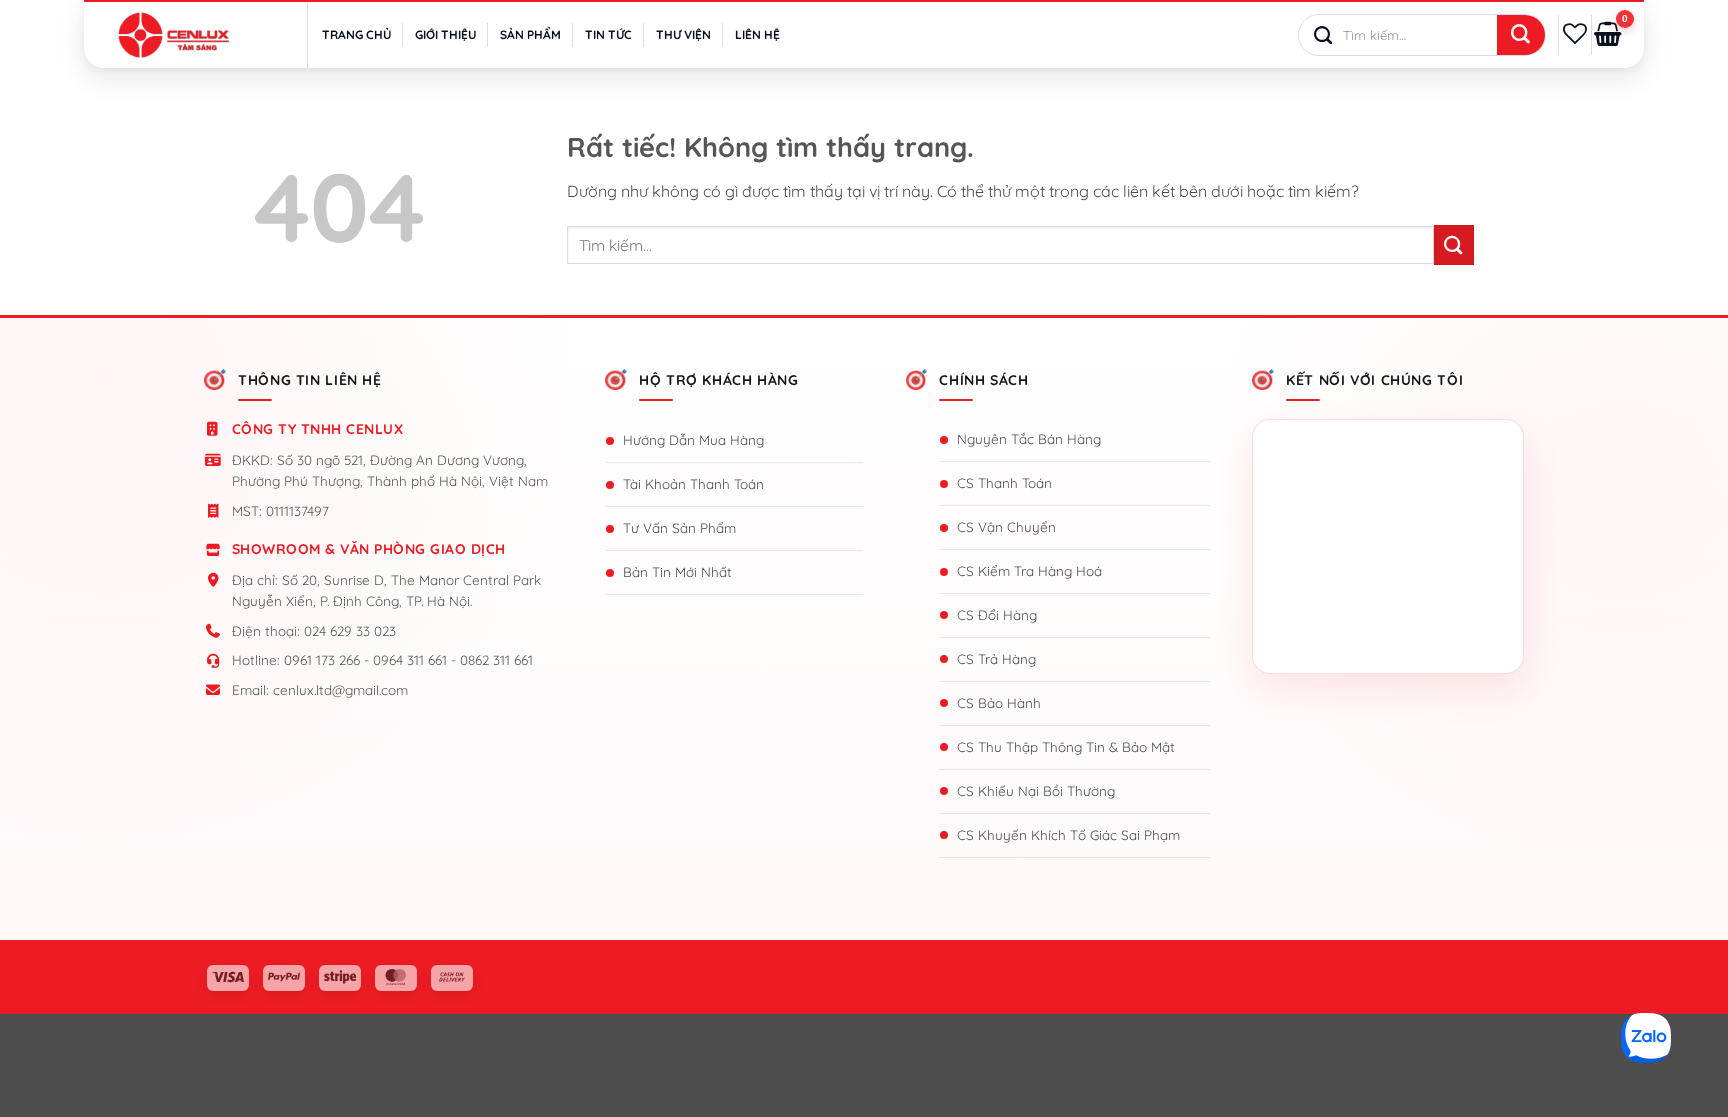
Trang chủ (356, 34)
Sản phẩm (530, 34)
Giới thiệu (445, 34)
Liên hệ (757, 34)
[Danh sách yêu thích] (1575, 34)
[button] (1608, 35)
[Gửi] (1521, 36)
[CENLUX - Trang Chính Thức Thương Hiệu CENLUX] (173, 35)
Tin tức (608, 34)
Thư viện (683, 34)
